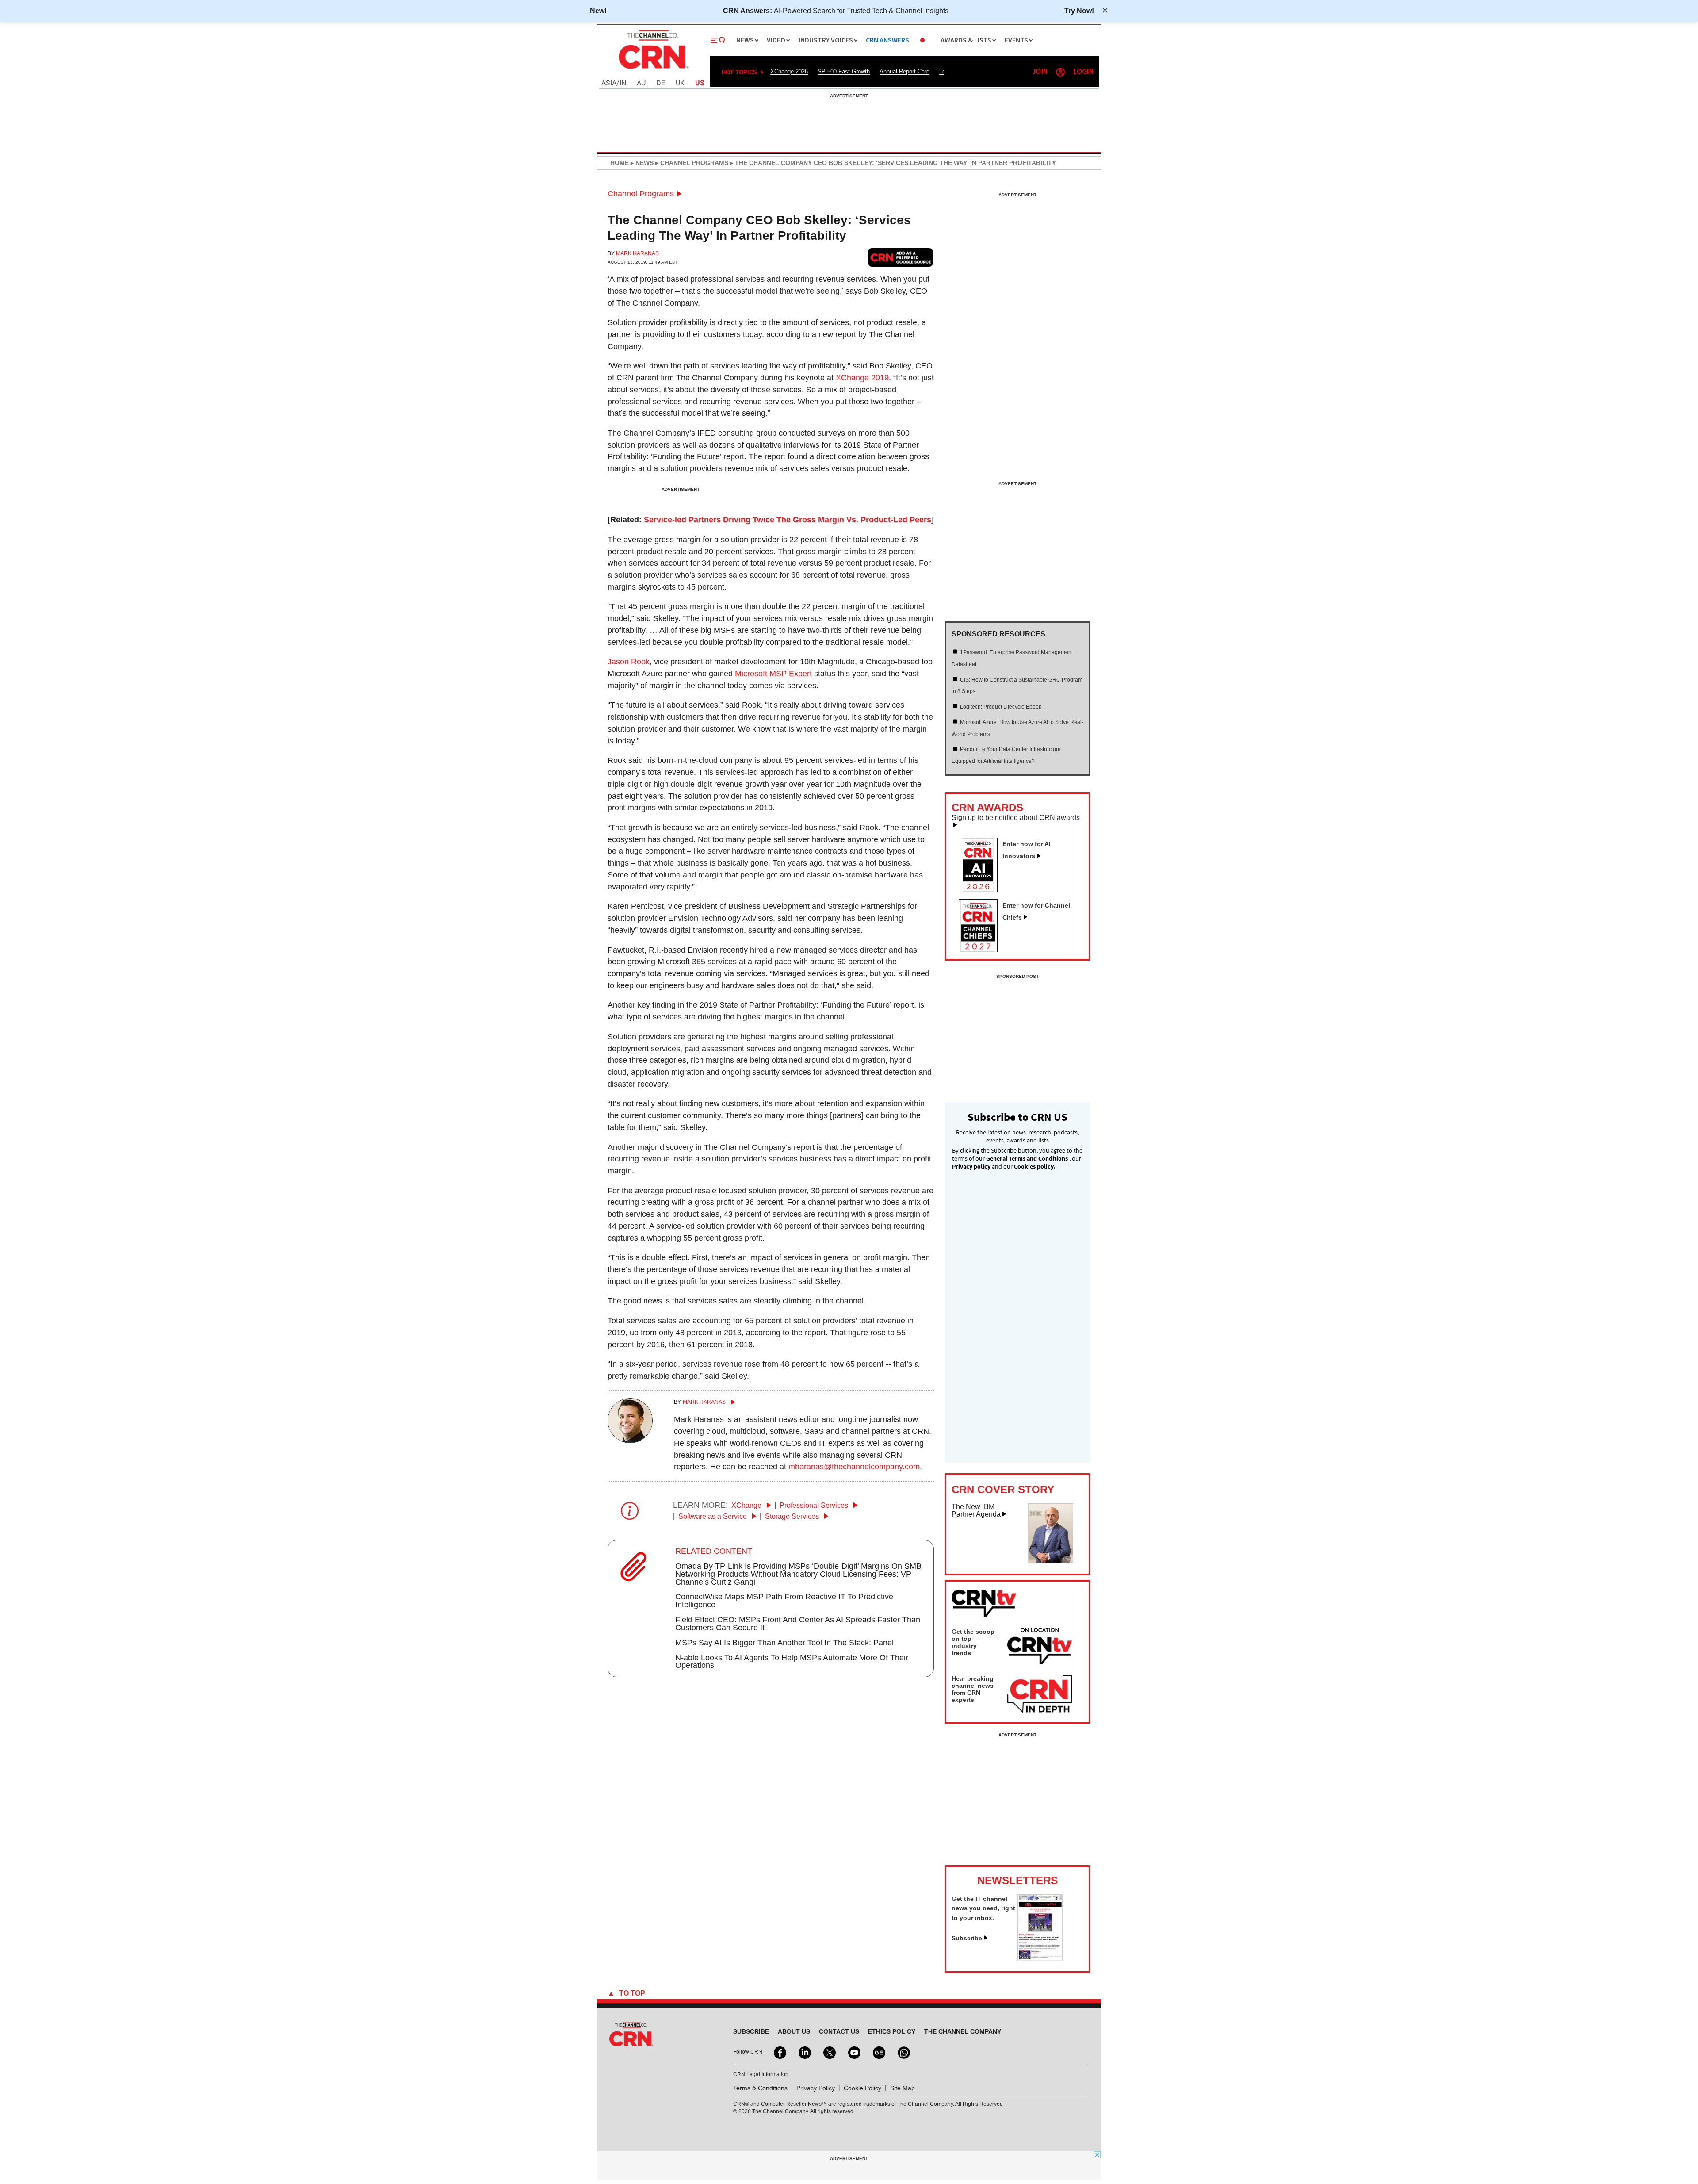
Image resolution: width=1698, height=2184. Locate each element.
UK (680, 83)
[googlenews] (878, 2052)
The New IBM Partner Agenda (976, 1511)
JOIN (1040, 72)
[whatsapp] (903, 2052)
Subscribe (967, 1938)
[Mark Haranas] (630, 1441)
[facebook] (779, 2052)
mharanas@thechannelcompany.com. (855, 1467)
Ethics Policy (892, 2031)
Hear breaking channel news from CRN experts (973, 1689)
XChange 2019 (862, 378)
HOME (620, 163)
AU (641, 83)
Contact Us (839, 2031)
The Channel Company (963, 2031)
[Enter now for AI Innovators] (982, 889)
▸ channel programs (691, 163)
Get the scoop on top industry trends (973, 1642)
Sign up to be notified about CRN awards (1016, 818)
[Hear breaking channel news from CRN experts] (1040, 1694)
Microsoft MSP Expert (773, 674)
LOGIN (1083, 72)
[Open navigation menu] (718, 40)
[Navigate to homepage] (653, 70)
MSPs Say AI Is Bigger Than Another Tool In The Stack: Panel (784, 1643)
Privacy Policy (816, 2088)
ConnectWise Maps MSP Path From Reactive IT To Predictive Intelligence (784, 1601)
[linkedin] (804, 2052)
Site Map (903, 2088)
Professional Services (815, 1505)
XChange (747, 1505)
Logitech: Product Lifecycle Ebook (1001, 707)
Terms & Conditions (760, 2088)
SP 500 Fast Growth (844, 71)
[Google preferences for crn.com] (901, 257)
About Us (794, 2031)
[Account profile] (1060, 72)
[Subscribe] (1040, 1958)
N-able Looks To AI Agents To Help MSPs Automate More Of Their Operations (792, 1662)
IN (623, 83)
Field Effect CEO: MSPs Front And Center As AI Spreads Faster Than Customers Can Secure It (798, 1624)
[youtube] (853, 2052)
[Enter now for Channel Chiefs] (982, 950)
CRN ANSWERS (887, 40)
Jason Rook (629, 662)
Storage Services (793, 1516)
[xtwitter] (829, 2052)
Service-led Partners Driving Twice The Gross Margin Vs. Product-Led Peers (788, 520)
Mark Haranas (637, 253)
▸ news (641, 163)
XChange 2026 (789, 71)
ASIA (609, 83)
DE (661, 83)
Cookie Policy (862, 2088)
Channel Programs (641, 194)
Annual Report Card (904, 71)
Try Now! (1079, 11)
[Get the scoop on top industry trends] (1040, 1648)
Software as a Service (713, 1516)
